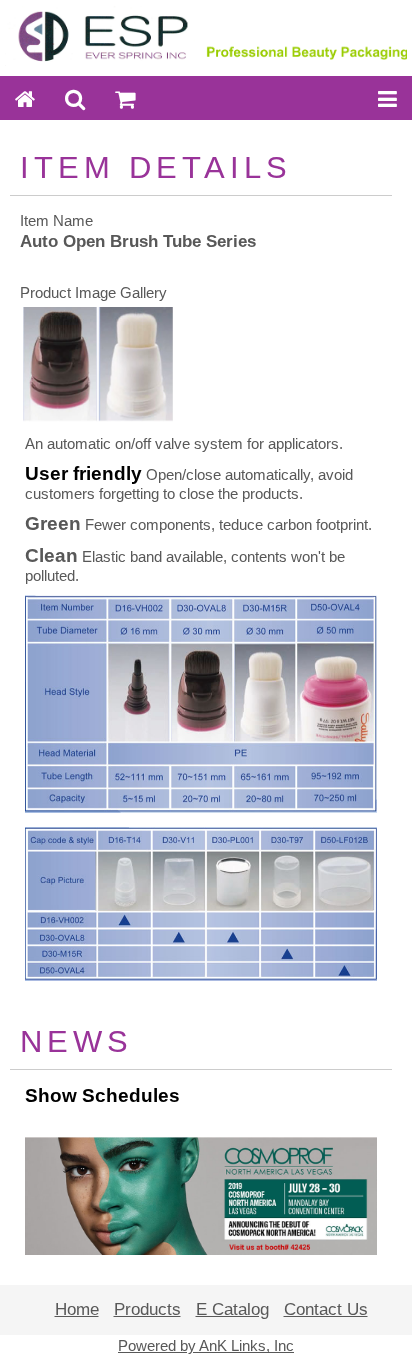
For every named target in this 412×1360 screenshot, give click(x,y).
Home (77, 1309)
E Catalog (232, 1309)
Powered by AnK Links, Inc (206, 1346)
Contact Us (326, 1309)
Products (147, 1309)
